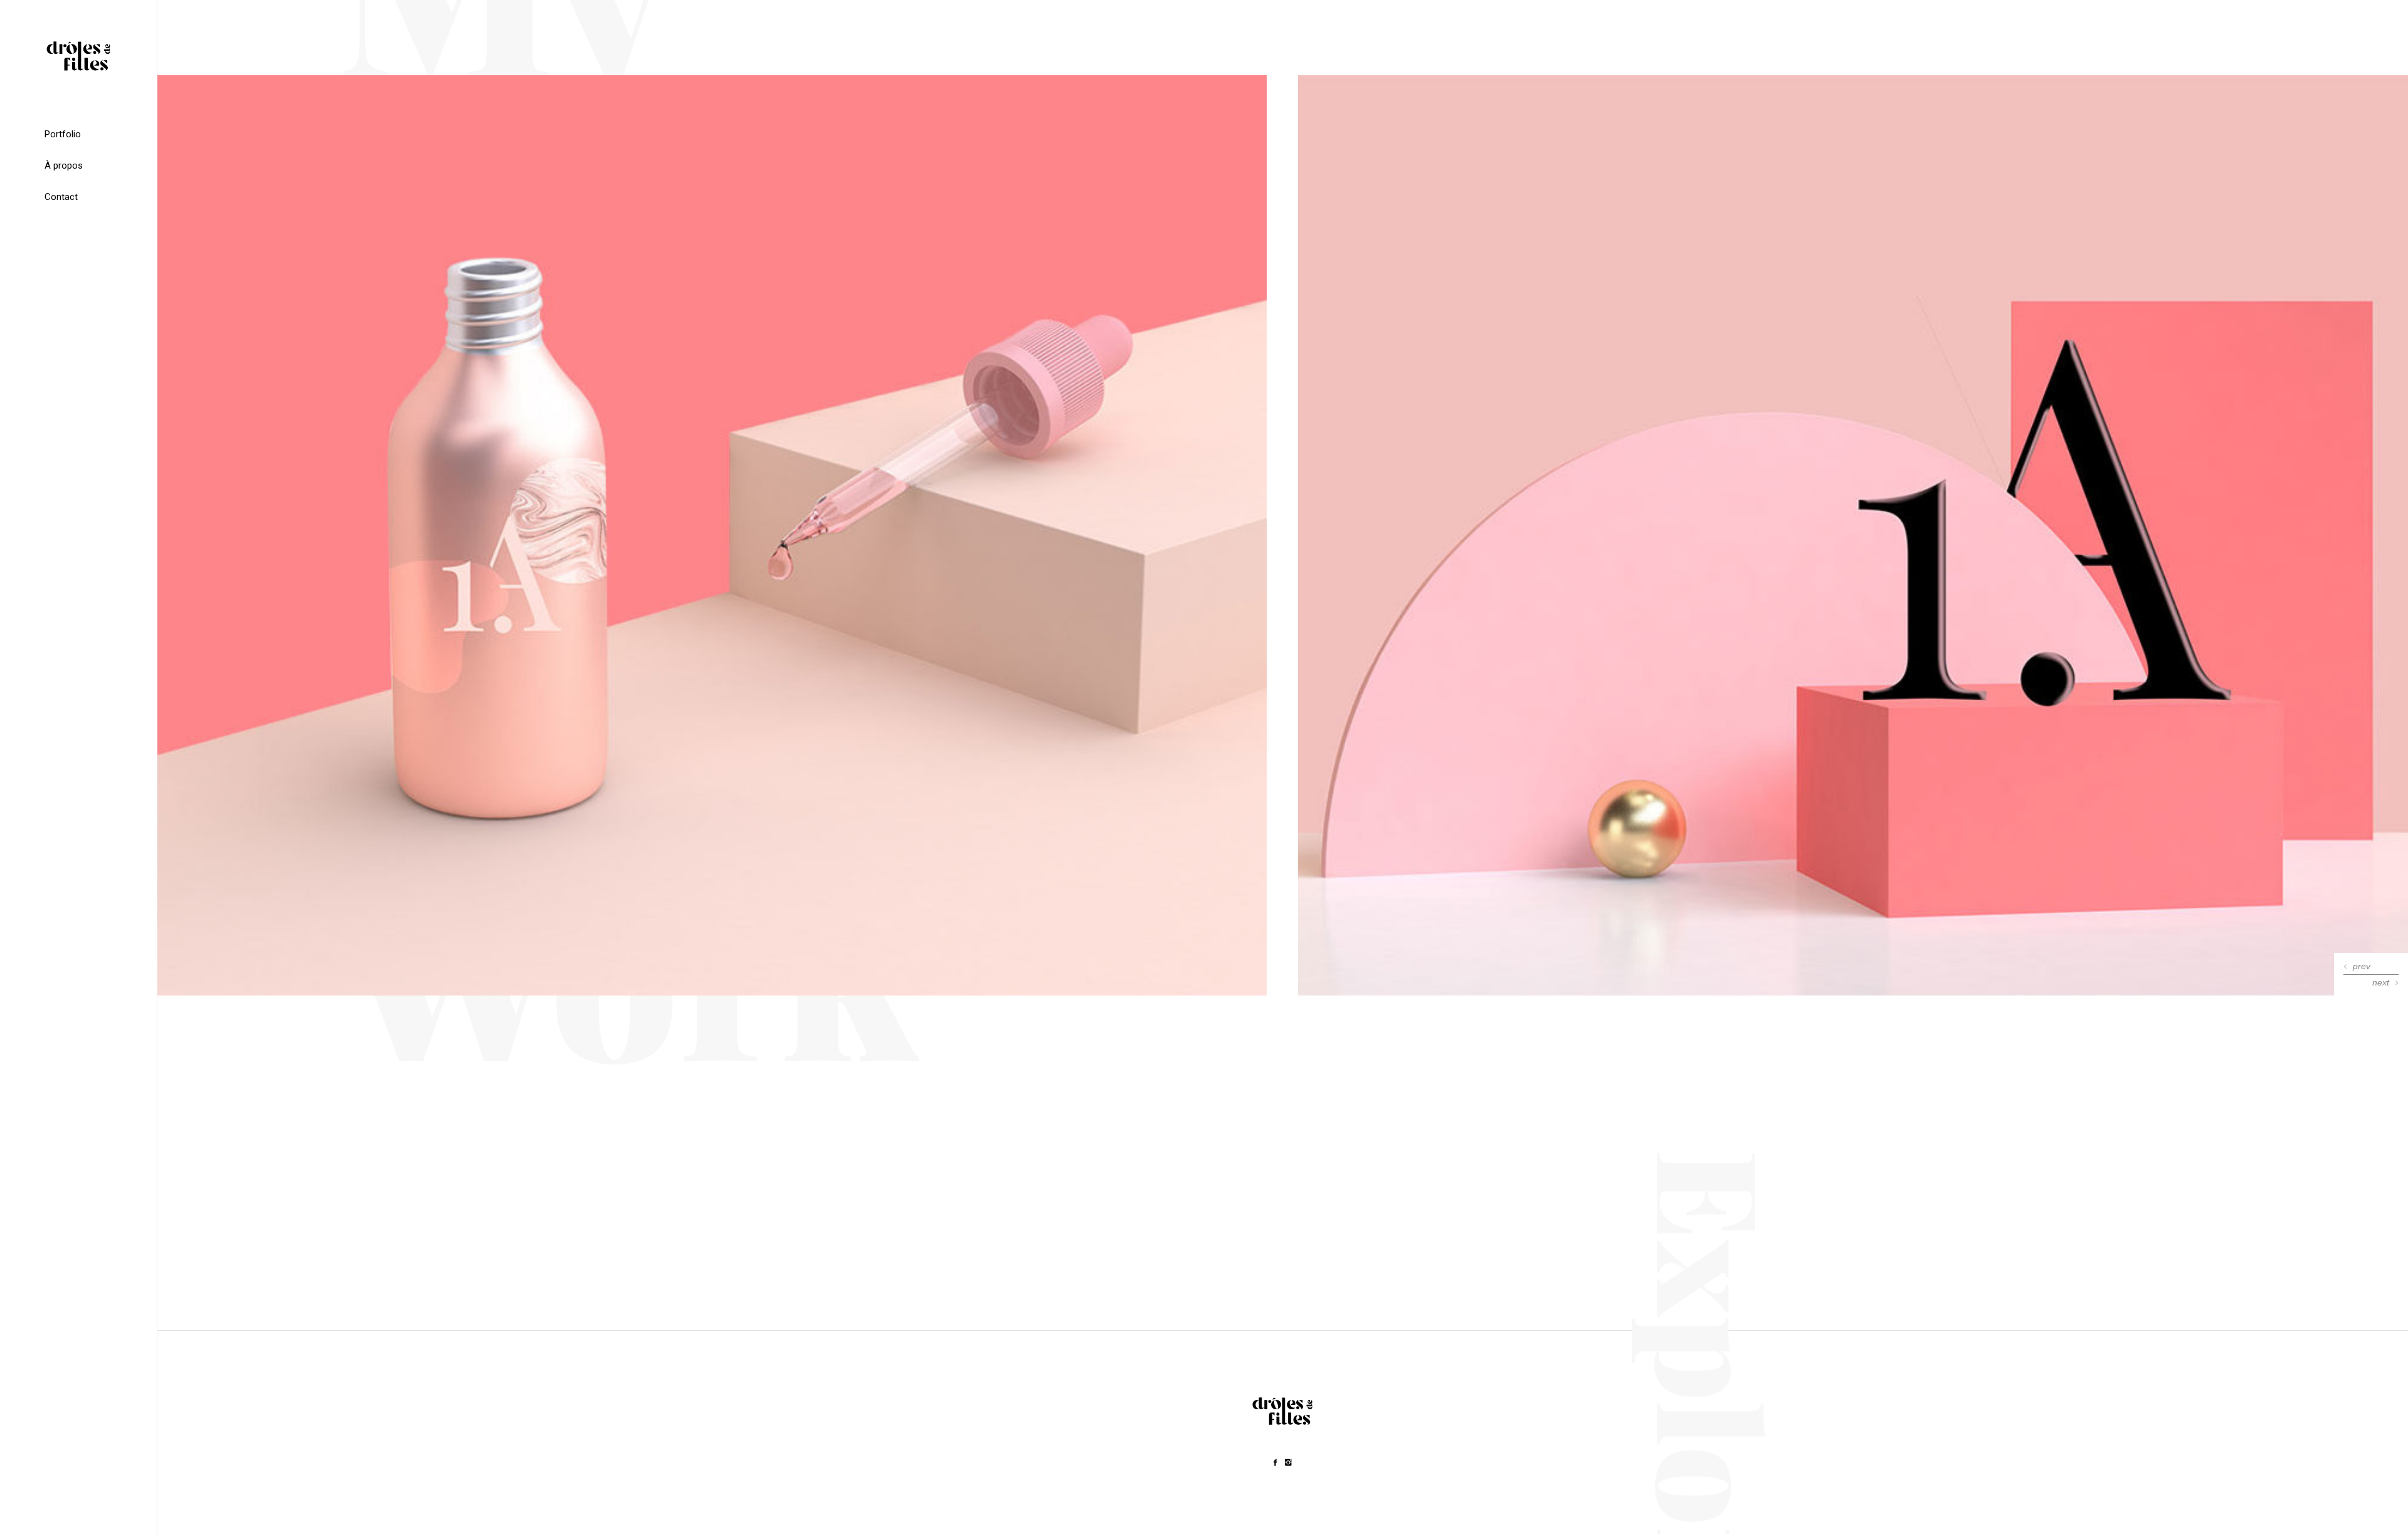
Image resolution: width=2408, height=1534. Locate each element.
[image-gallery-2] (1853, 535)
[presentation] (2357, 966)
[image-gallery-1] (712, 535)
